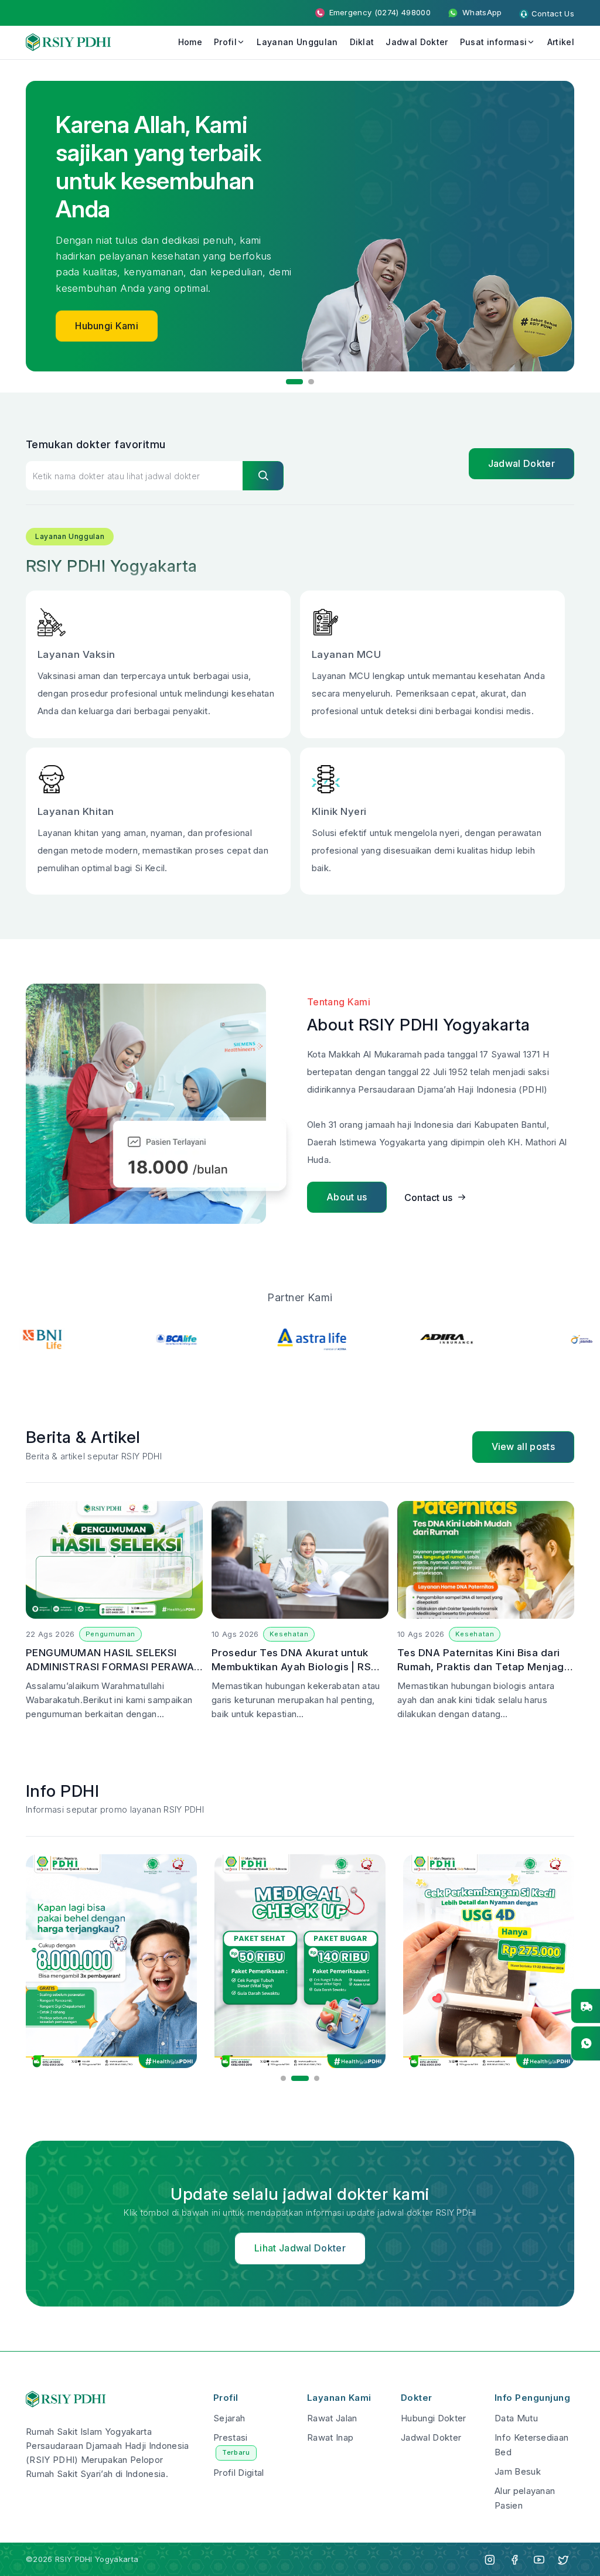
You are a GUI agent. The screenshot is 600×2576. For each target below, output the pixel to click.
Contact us (429, 1197)
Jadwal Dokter (417, 42)
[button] (289, 382)
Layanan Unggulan (297, 42)
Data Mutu (516, 2418)
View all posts (523, 1446)
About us (347, 1197)
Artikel (561, 42)
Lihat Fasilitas (106, 269)
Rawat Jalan (332, 2418)
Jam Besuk (518, 2471)
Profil (225, 42)
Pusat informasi (494, 42)
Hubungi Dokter (433, 2418)
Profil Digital (238, 2473)
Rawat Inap (330, 2437)
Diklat (362, 42)
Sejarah (229, 2418)
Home (190, 42)
